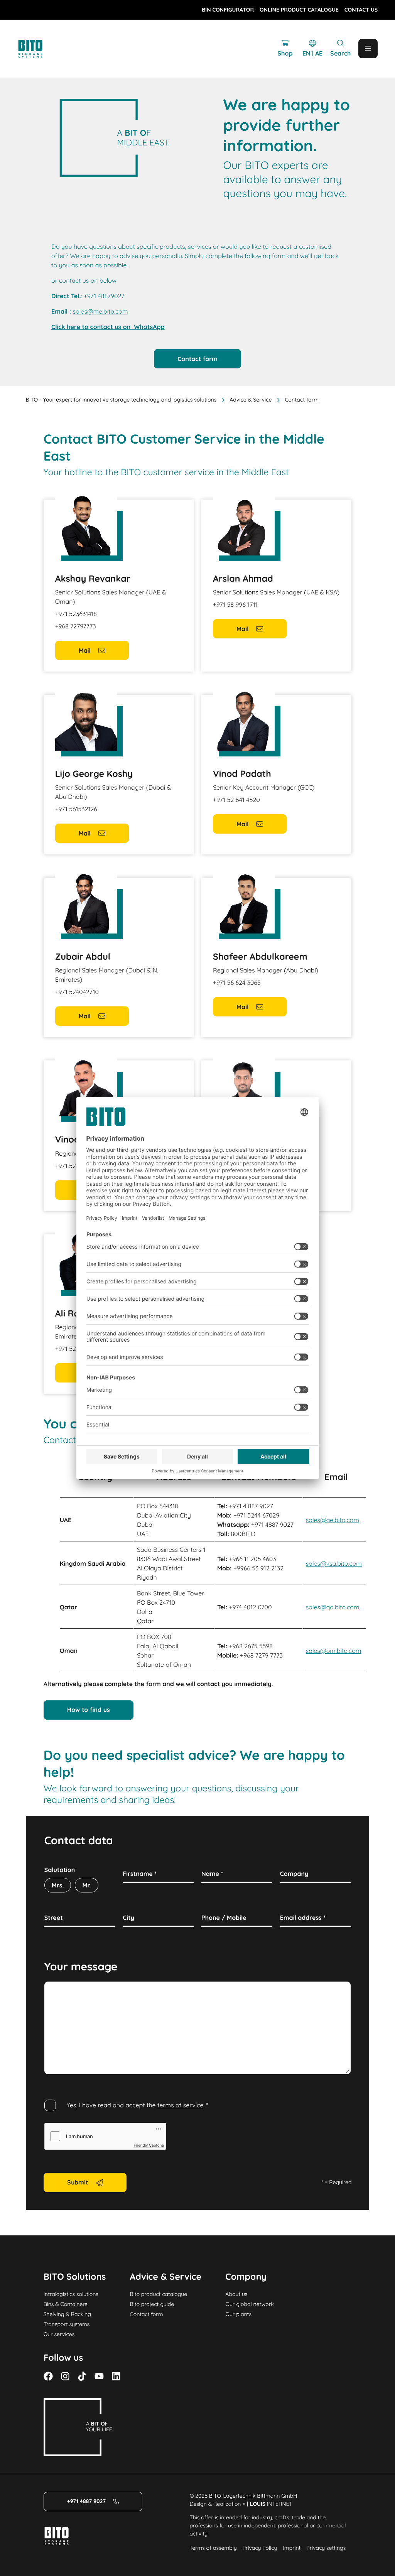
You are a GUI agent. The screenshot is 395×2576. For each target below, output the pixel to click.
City (128, 1918)
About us (236, 2294)
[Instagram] (65, 2376)
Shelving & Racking (67, 2314)
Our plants (238, 2314)
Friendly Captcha (149, 2146)
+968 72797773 (76, 626)
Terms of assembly (213, 2548)
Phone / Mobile (224, 1918)
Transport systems (67, 2324)
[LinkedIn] (116, 2376)
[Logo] (39, 49)
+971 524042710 (77, 992)
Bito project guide (152, 2304)
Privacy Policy (260, 2548)
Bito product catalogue (159, 2294)
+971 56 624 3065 (237, 982)
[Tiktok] (82, 2376)
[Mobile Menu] (368, 49)
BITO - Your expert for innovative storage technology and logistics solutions (121, 400)
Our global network (249, 2304)
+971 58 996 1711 (235, 604)
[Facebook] (48, 2376)
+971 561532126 (76, 809)
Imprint (292, 2548)
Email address (303, 1918)
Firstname (140, 1874)
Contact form (147, 2314)
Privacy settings (326, 2548)
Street (54, 1918)
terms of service (181, 2105)
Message (57, 1990)
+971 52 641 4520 (236, 800)
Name (212, 1874)
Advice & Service (251, 400)
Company (294, 1874)
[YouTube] (99, 2376)
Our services (59, 2334)
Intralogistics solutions (71, 2294)
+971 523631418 (76, 614)
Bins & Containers (66, 2304)
